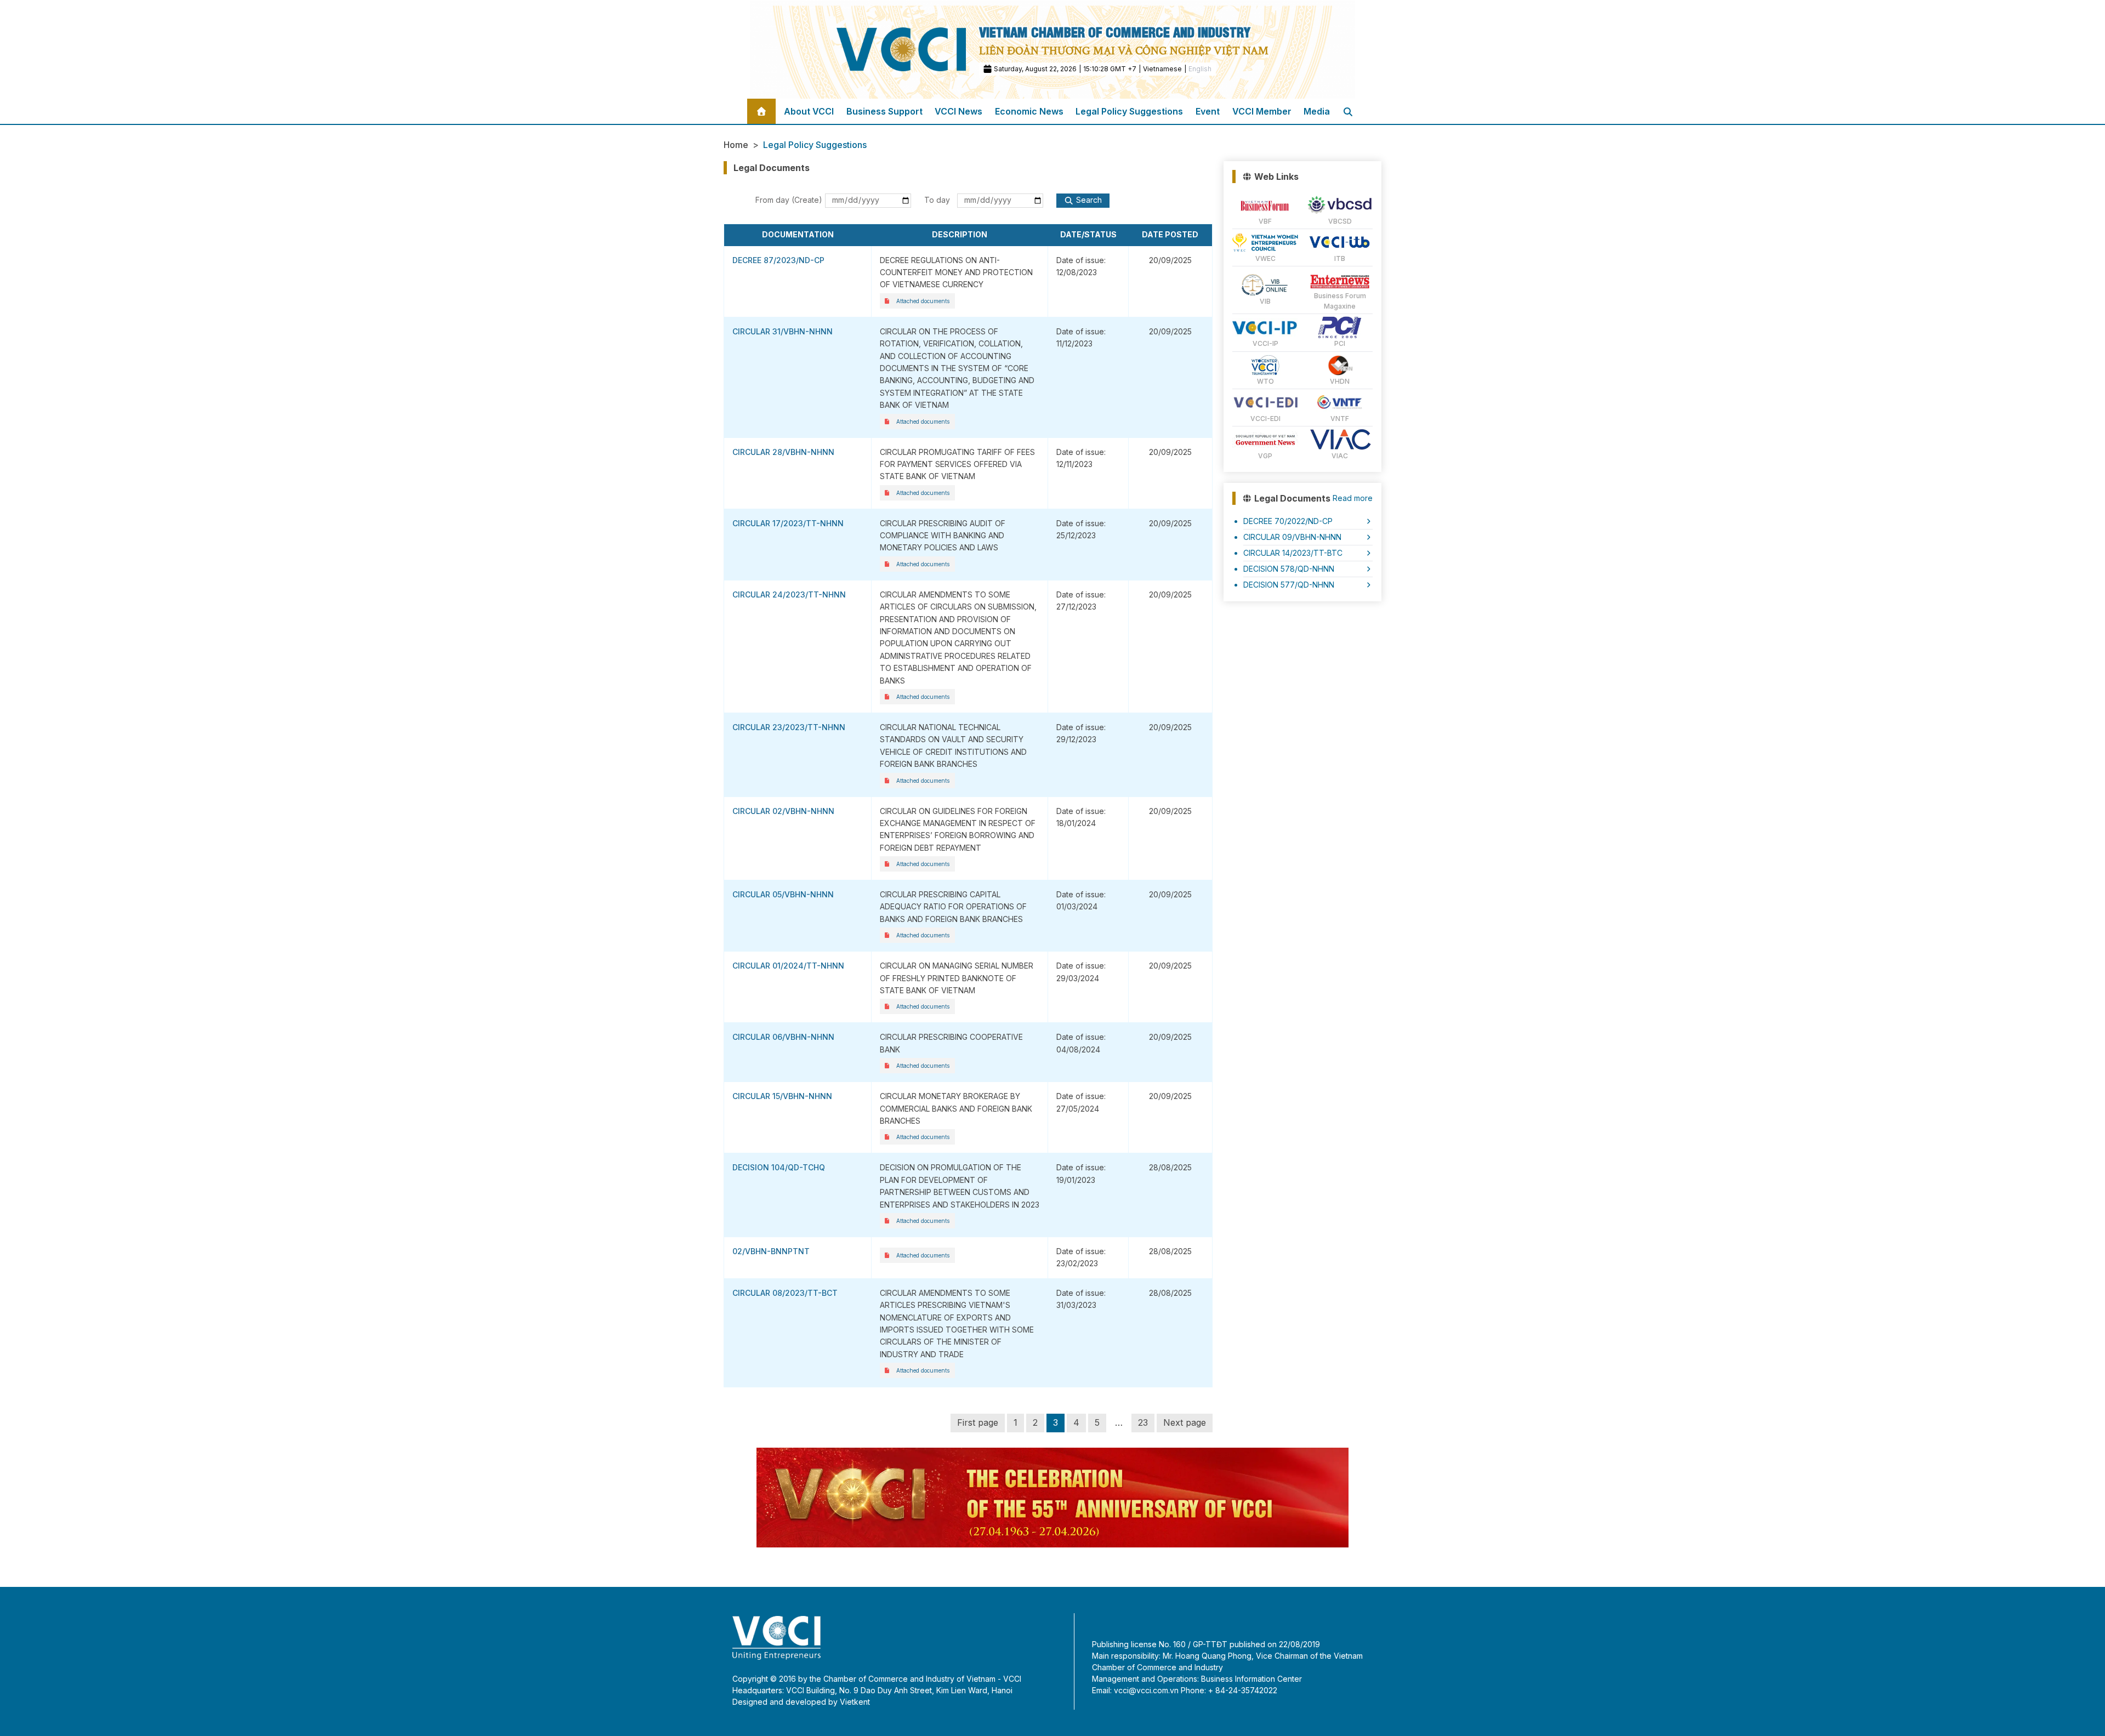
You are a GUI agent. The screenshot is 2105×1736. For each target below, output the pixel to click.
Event (1208, 111)
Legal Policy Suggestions (1129, 111)
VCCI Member (1262, 111)
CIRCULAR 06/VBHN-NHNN (783, 1037)
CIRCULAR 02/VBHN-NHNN (783, 811)
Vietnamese (1162, 69)
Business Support (884, 111)
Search (1089, 200)
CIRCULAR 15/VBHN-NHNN (782, 1096)
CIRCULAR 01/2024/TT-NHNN (788, 966)
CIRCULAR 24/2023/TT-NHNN (789, 594)
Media (1317, 111)
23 (1143, 1422)
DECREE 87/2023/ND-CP (778, 260)
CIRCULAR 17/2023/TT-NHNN (788, 523)
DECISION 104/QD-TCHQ (779, 1167)
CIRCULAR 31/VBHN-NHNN (783, 331)
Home (736, 145)
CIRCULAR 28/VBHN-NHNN (783, 452)
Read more (1353, 498)
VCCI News (958, 111)
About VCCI (809, 111)
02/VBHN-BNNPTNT (771, 1251)
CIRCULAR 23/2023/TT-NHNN (789, 727)
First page (978, 1422)
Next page (1185, 1422)
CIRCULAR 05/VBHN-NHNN (783, 894)
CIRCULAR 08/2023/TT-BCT (785, 1293)
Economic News (1029, 111)
